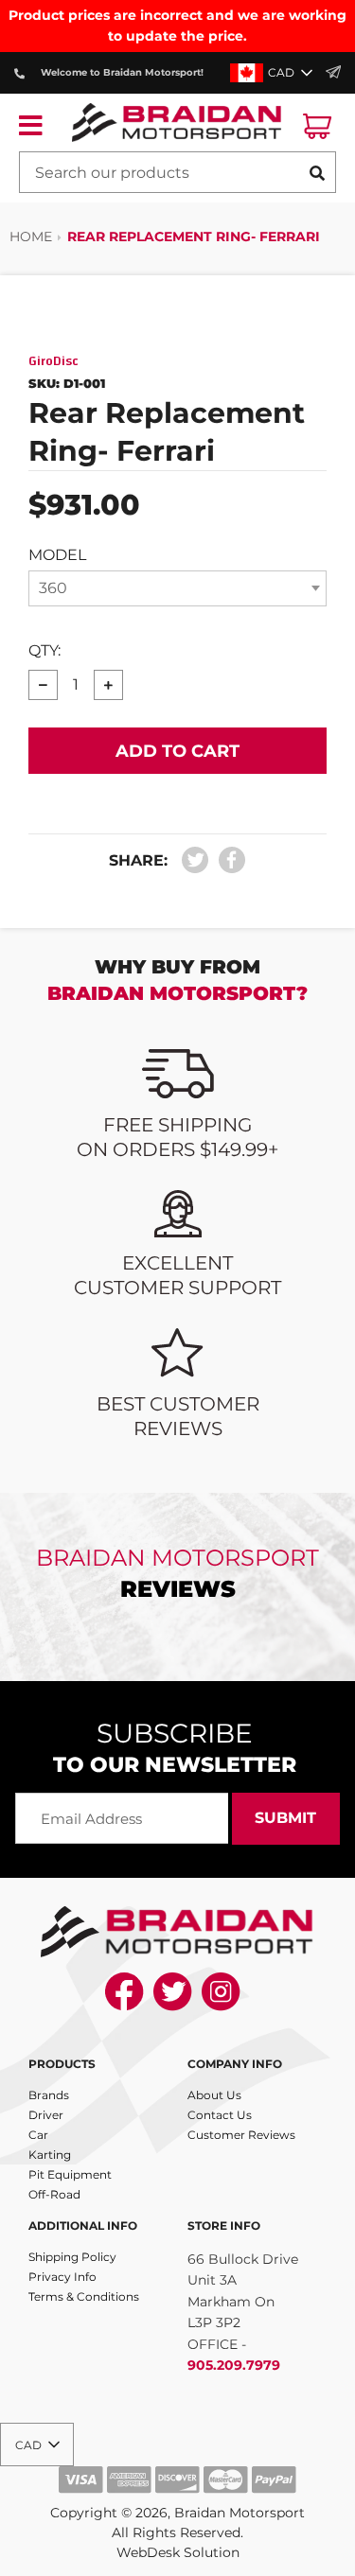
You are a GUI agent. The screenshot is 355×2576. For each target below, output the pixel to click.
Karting (50, 2155)
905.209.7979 (234, 2365)
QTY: (44, 650)
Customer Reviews (241, 2135)
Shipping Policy (72, 2257)
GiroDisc (53, 361)
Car (38, 2135)
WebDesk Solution (178, 2552)
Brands (49, 2095)
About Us (214, 2095)
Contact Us (220, 2115)
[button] (273, 73)
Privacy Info (62, 2277)
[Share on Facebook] (228, 860)
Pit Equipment (70, 2174)
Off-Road (54, 2194)
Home (31, 237)
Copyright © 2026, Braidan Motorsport (177, 2513)
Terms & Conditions (84, 2296)
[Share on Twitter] (195, 860)
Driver (46, 2115)
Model (57, 555)
